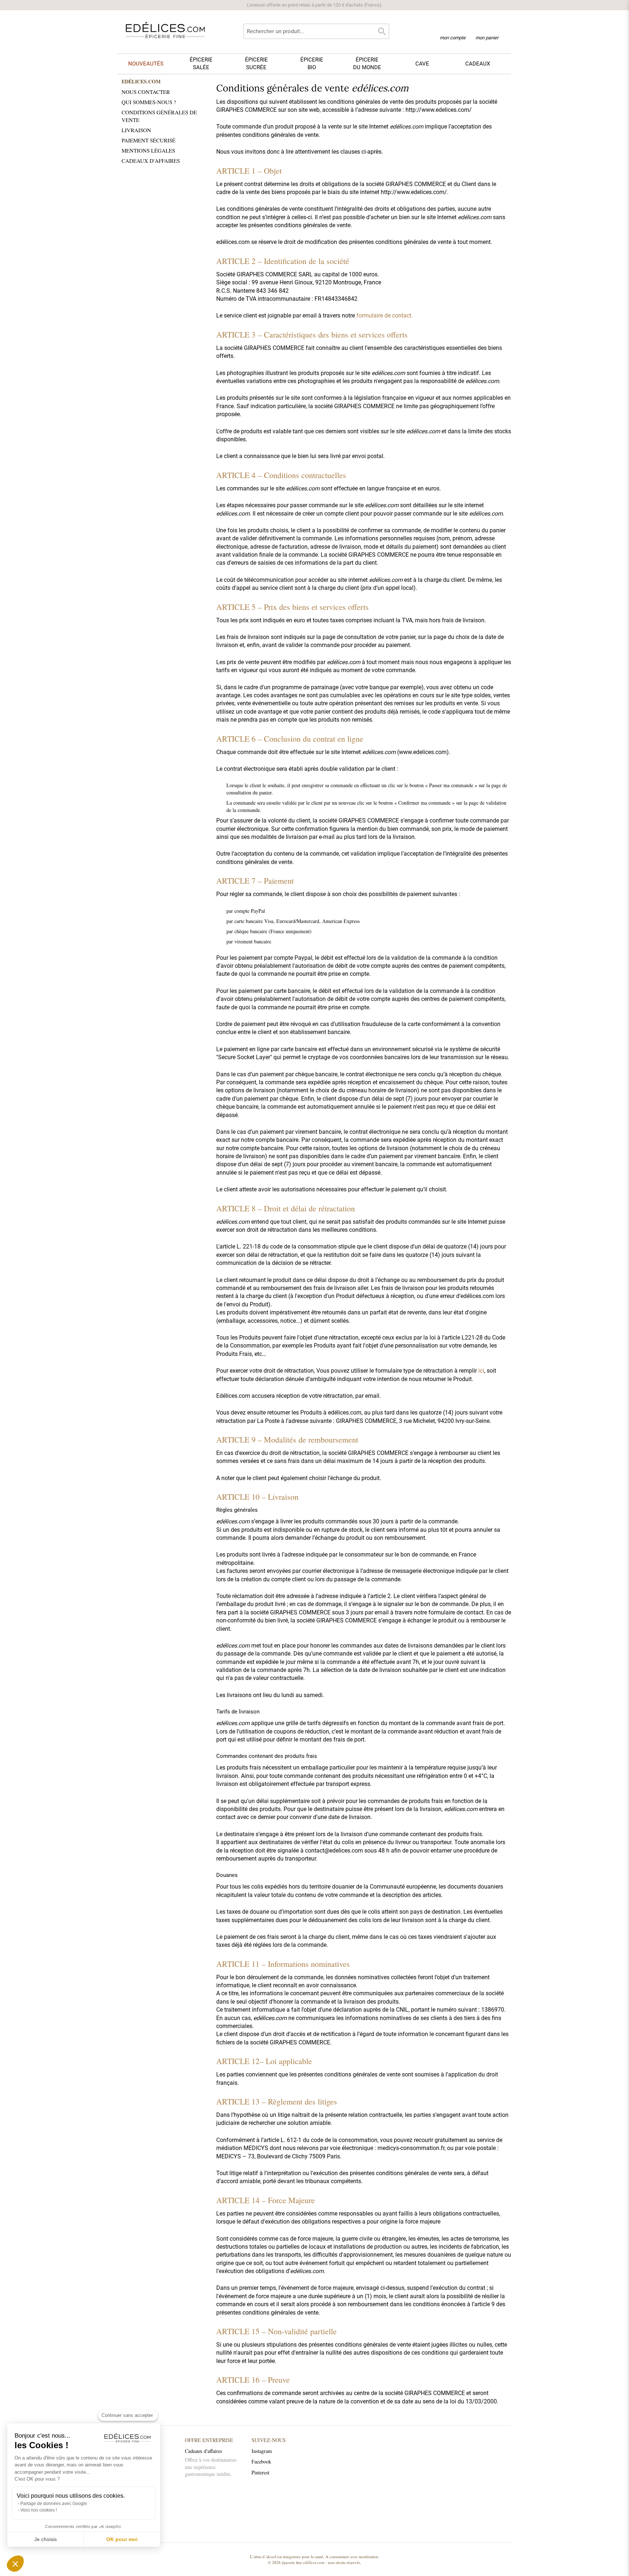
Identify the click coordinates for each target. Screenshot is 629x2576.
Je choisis (46, 2539)
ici (481, 1371)
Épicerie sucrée (256, 64)
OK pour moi (122, 2539)
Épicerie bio (312, 64)
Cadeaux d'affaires (203, 2451)
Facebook (261, 2461)
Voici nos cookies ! (39, 2510)
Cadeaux (478, 64)
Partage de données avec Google (54, 2504)
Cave (422, 64)
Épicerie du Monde (367, 64)
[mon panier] (487, 29)
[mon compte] (453, 28)
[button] (15, 2564)
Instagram (262, 2451)
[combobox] (316, 31)
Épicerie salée (201, 64)
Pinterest (260, 2472)
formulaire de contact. (385, 315)
